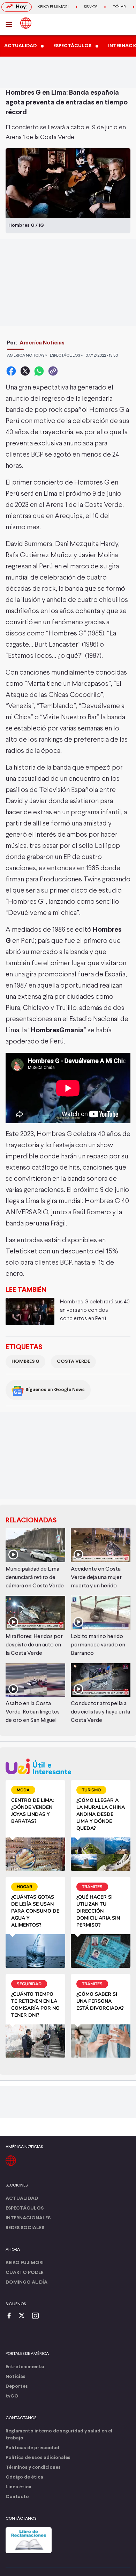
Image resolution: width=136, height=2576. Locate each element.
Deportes (17, 2386)
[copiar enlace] (53, 371)
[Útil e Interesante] (68, 1766)
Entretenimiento (25, 2367)
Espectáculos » (66, 356)
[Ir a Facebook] (11, 2316)
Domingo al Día (27, 2282)
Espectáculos (25, 2208)
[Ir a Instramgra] (37, 2316)
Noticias (16, 2377)
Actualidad (22, 2199)
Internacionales (28, 2218)
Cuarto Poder (25, 2273)
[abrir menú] (11, 24)
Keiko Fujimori (53, 7)
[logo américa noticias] (26, 23)
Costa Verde (73, 1362)
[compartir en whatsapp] (39, 371)
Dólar (119, 7)
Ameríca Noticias (42, 343)
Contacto (17, 2497)
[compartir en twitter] (25, 371)
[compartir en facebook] (11, 371)
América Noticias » (27, 356)
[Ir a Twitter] (24, 2316)
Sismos (91, 7)
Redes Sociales (25, 2228)
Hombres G (25, 1362)
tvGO (12, 2396)
